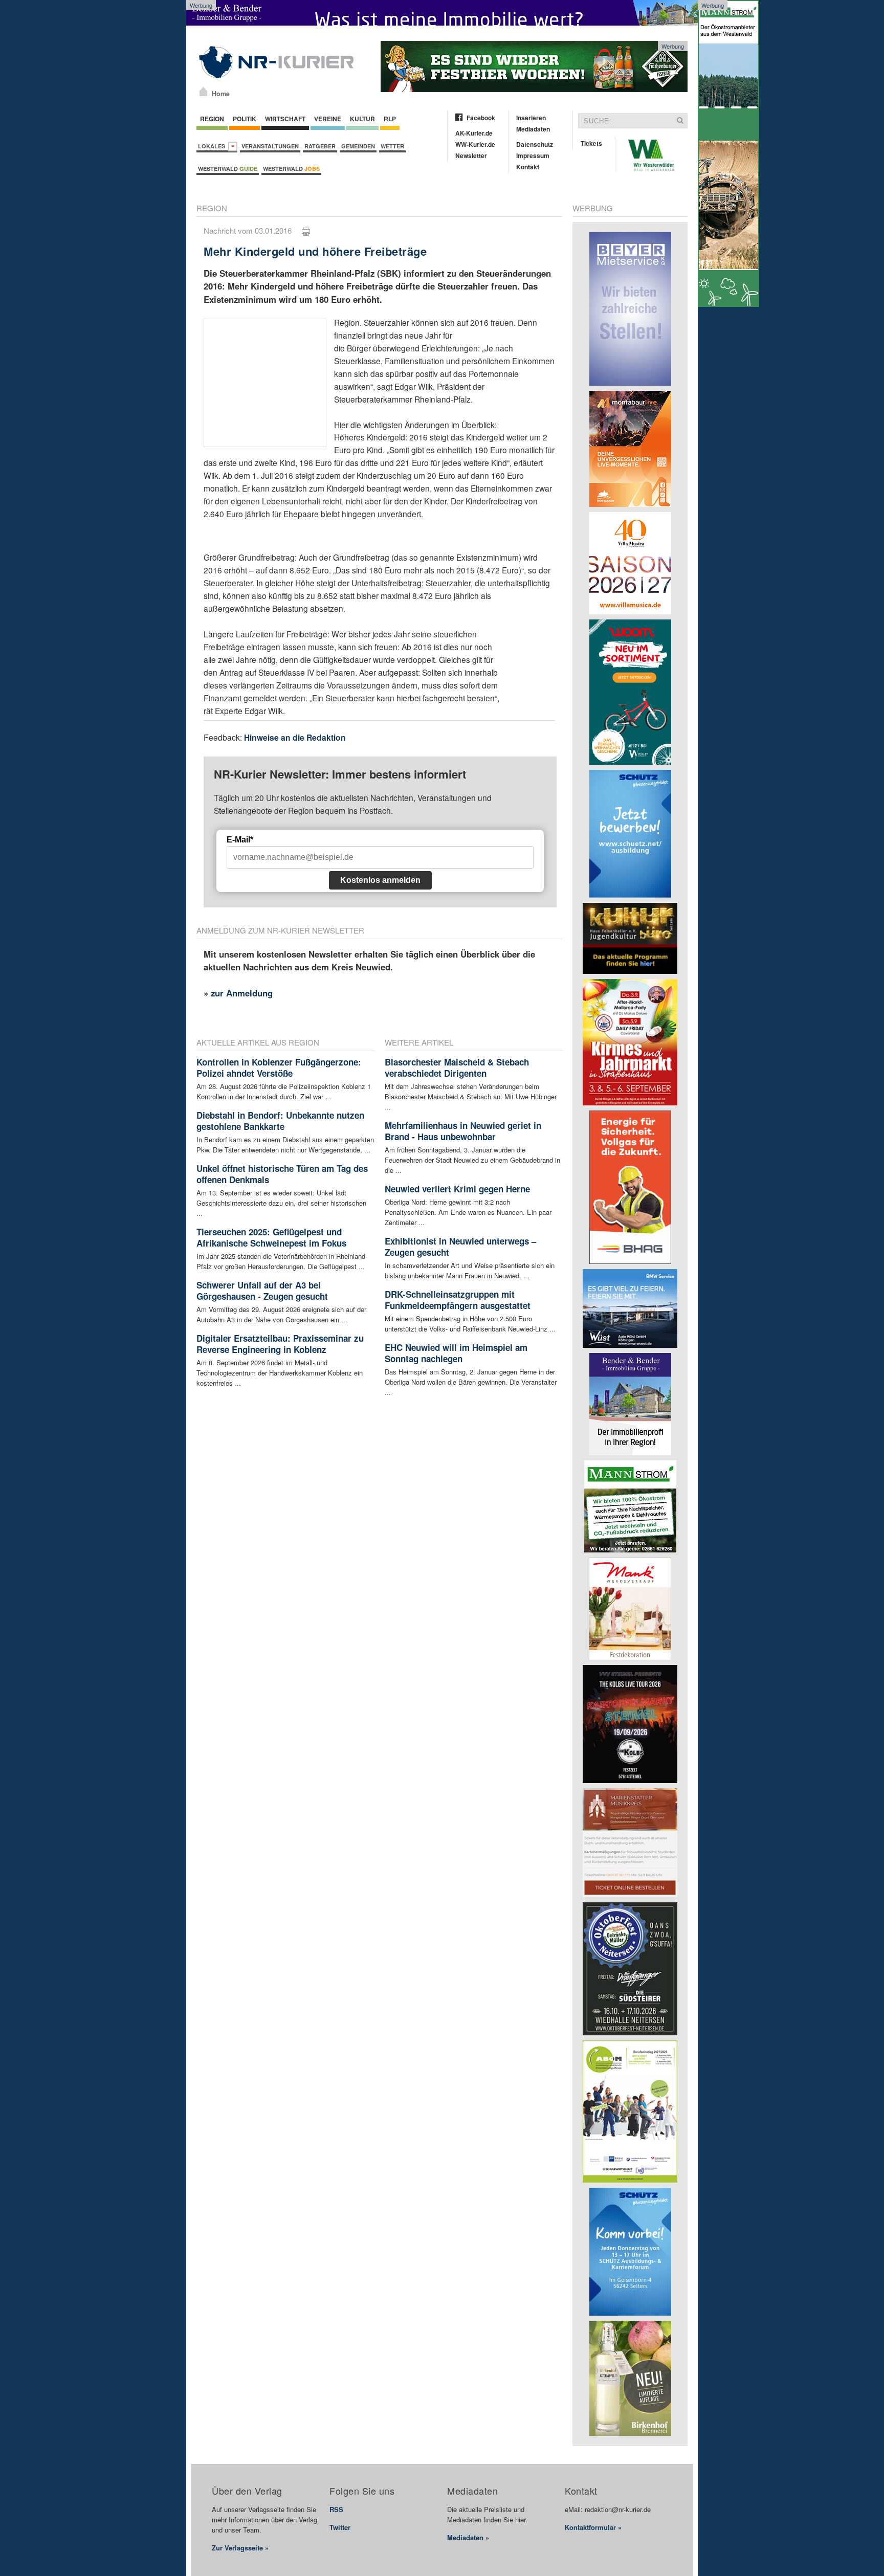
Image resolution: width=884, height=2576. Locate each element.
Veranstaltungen (270, 146)
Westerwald (228, 169)
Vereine (328, 119)
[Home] (203, 92)
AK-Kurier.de (474, 133)
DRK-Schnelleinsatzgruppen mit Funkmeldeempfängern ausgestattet (458, 1300)
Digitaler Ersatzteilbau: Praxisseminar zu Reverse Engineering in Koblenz (280, 1344)
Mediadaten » (468, 2537)
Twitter (340, 2527)
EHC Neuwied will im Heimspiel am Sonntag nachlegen (456, 1353)
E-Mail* (240, 840)
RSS (336, 2509)
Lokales (213, 146)
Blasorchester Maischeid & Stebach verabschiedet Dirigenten (457, 1068)
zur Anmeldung (242, 993)
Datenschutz (535, 144)
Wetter (392, 146)
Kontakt (528, 167)
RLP (390, 119)
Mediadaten (533, 129)
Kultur (362, 119)
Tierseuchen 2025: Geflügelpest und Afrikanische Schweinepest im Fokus (271, 1237)
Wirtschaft (285, 119)
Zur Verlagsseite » (240, 2548)
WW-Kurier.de (475, 144)
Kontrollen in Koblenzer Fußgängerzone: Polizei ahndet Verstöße (279, 1068)
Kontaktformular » (593, 2527)
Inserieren (531, 118)
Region (212, 119)
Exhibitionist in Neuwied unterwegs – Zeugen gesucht (460, 1247)
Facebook (481, 118)
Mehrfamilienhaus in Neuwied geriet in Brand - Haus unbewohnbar (463, 1131)
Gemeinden (358, 146)
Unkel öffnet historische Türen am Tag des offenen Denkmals (282, 1174)
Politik (245, 119)
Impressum (533, 156)
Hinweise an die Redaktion (295, 737)
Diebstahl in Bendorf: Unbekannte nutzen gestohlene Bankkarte (280, 1121)
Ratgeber (320, 146)
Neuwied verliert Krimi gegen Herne (457, 1189)
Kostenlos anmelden (380, 880)
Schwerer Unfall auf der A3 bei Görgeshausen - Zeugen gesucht (262, 1291)
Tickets (591, 143)
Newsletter (471, 156)
